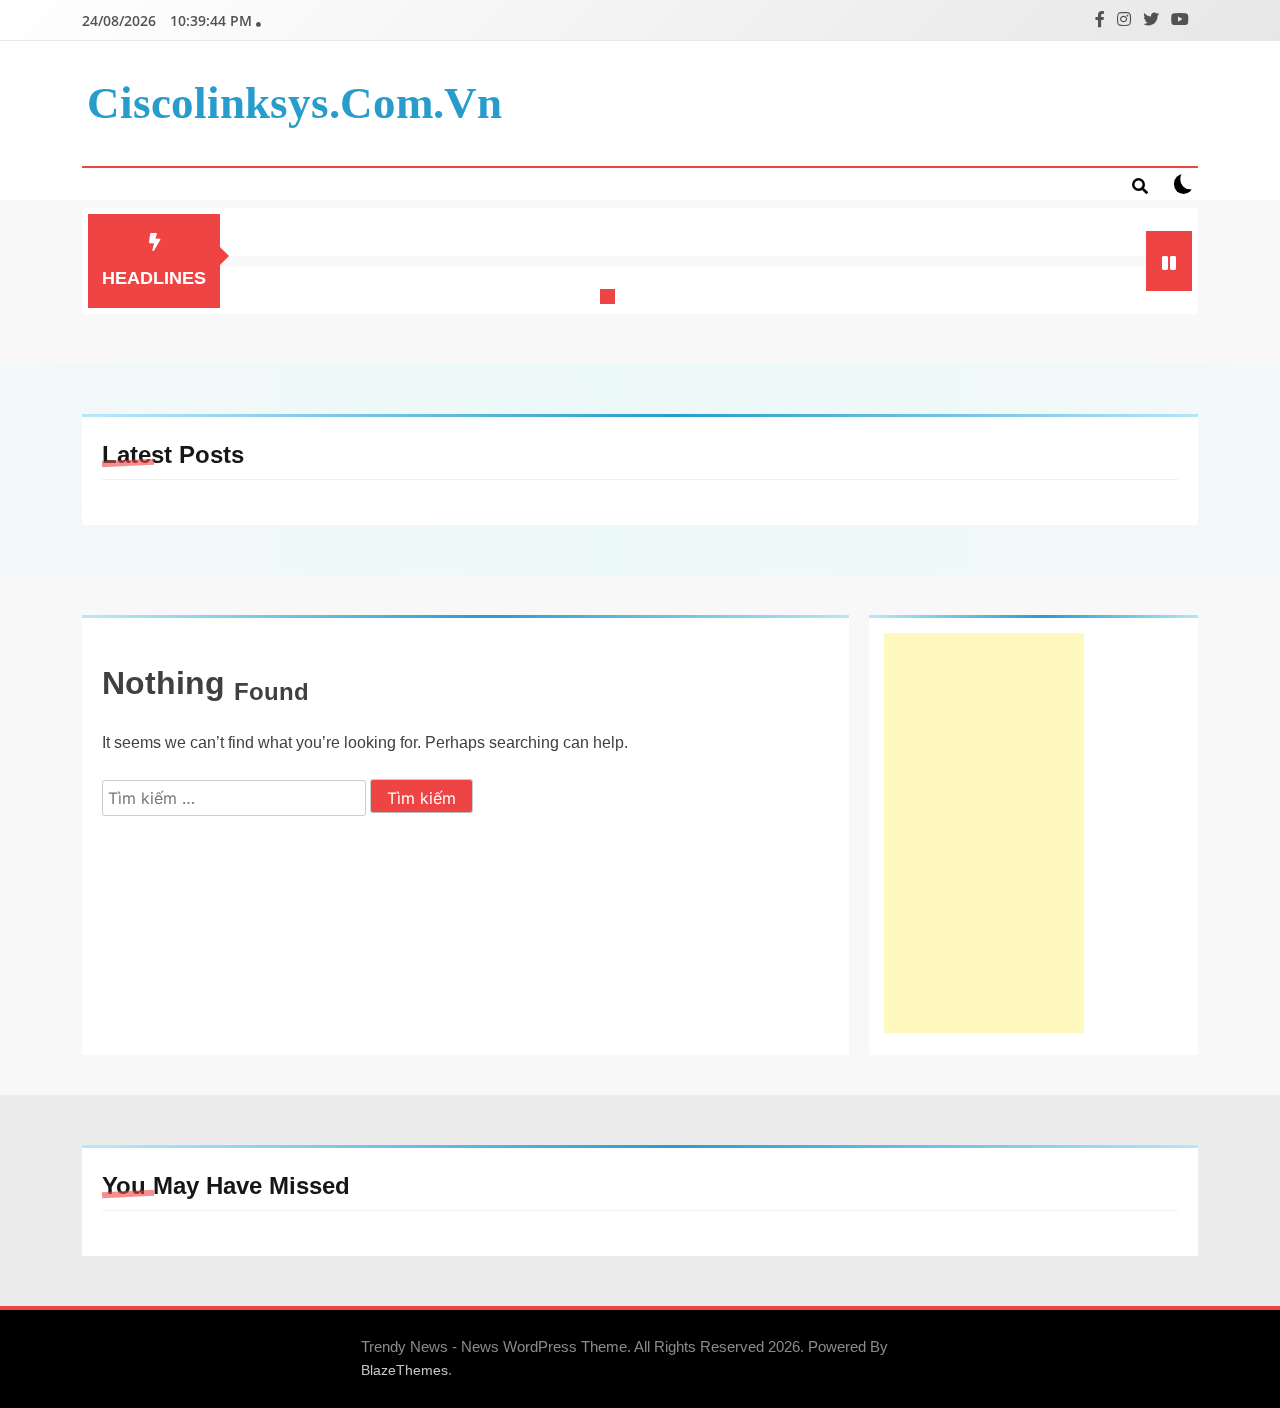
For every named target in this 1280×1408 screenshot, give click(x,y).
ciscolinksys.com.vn (294, 103)
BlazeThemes (404, 1370)
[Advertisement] (984, 833)
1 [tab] (610, 299)
